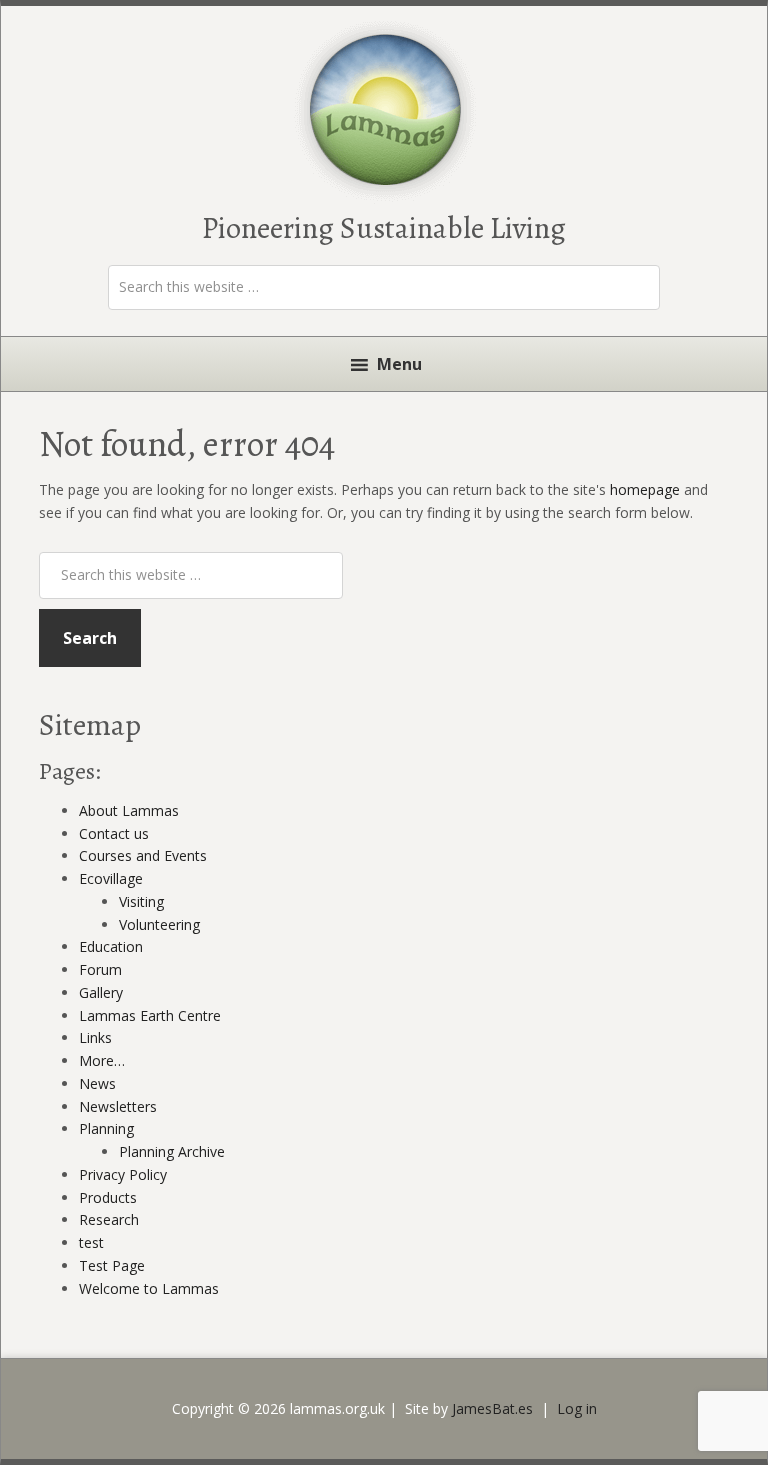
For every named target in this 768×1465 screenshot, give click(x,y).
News (97, 1083)
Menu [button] (399, 364)
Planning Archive (172, 1151)
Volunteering (159, 924)
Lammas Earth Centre (150, 1015)
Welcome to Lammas (149, 1288)
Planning (106, 1128)
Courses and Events (143, 855)
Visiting (141, 901)
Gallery (101, 992)
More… (102, 1060)
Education (111, 946)
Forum (100, 969)
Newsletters (118, 1106)
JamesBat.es (492, 1408)
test (91, 1242)
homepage (645, 489)
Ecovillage (111, 878)
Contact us (114, 833)
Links (95, 1037)
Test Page (112, 1265)
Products (108, 1197)
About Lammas (129, 810)
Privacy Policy (123, 1174)
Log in (577, 1408)
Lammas (386, 111)
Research (109, 1219)
